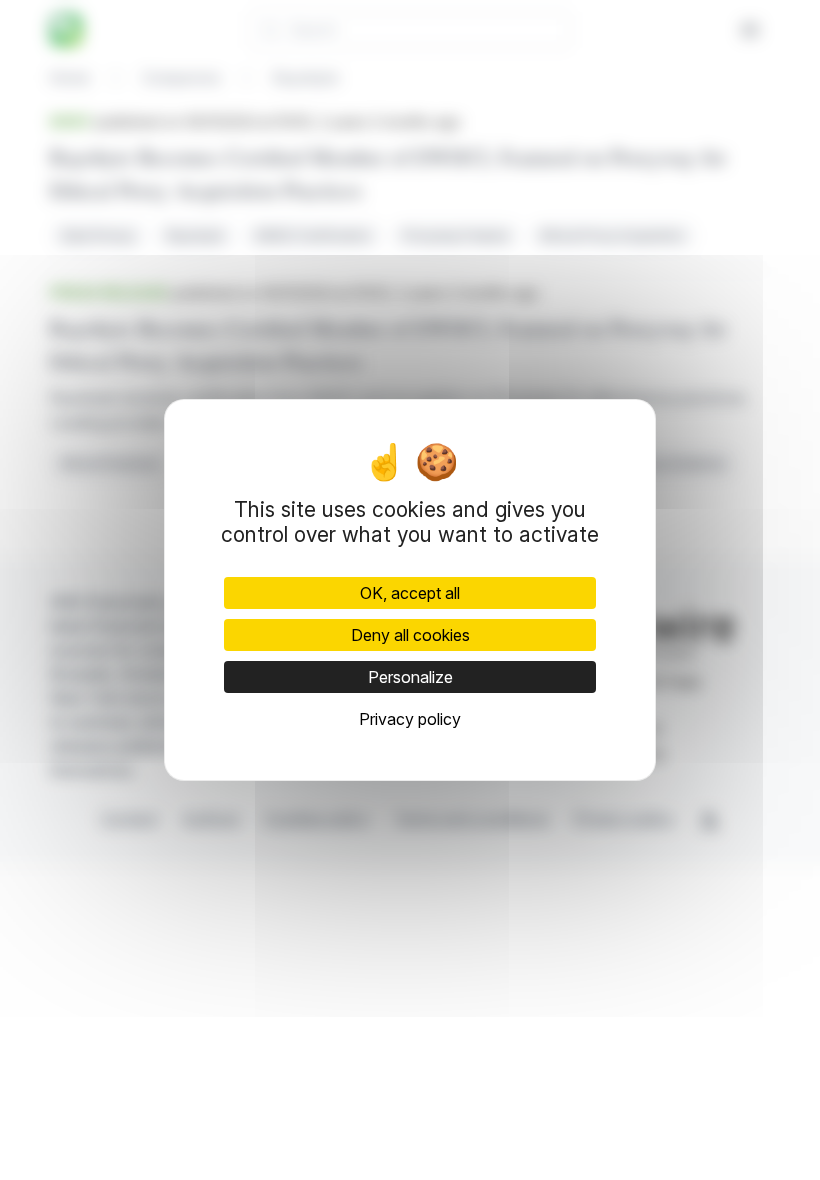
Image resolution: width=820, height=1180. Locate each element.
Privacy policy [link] (410, 719)
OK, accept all (410, 593)
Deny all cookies (410, 635)
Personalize (410, 677)
